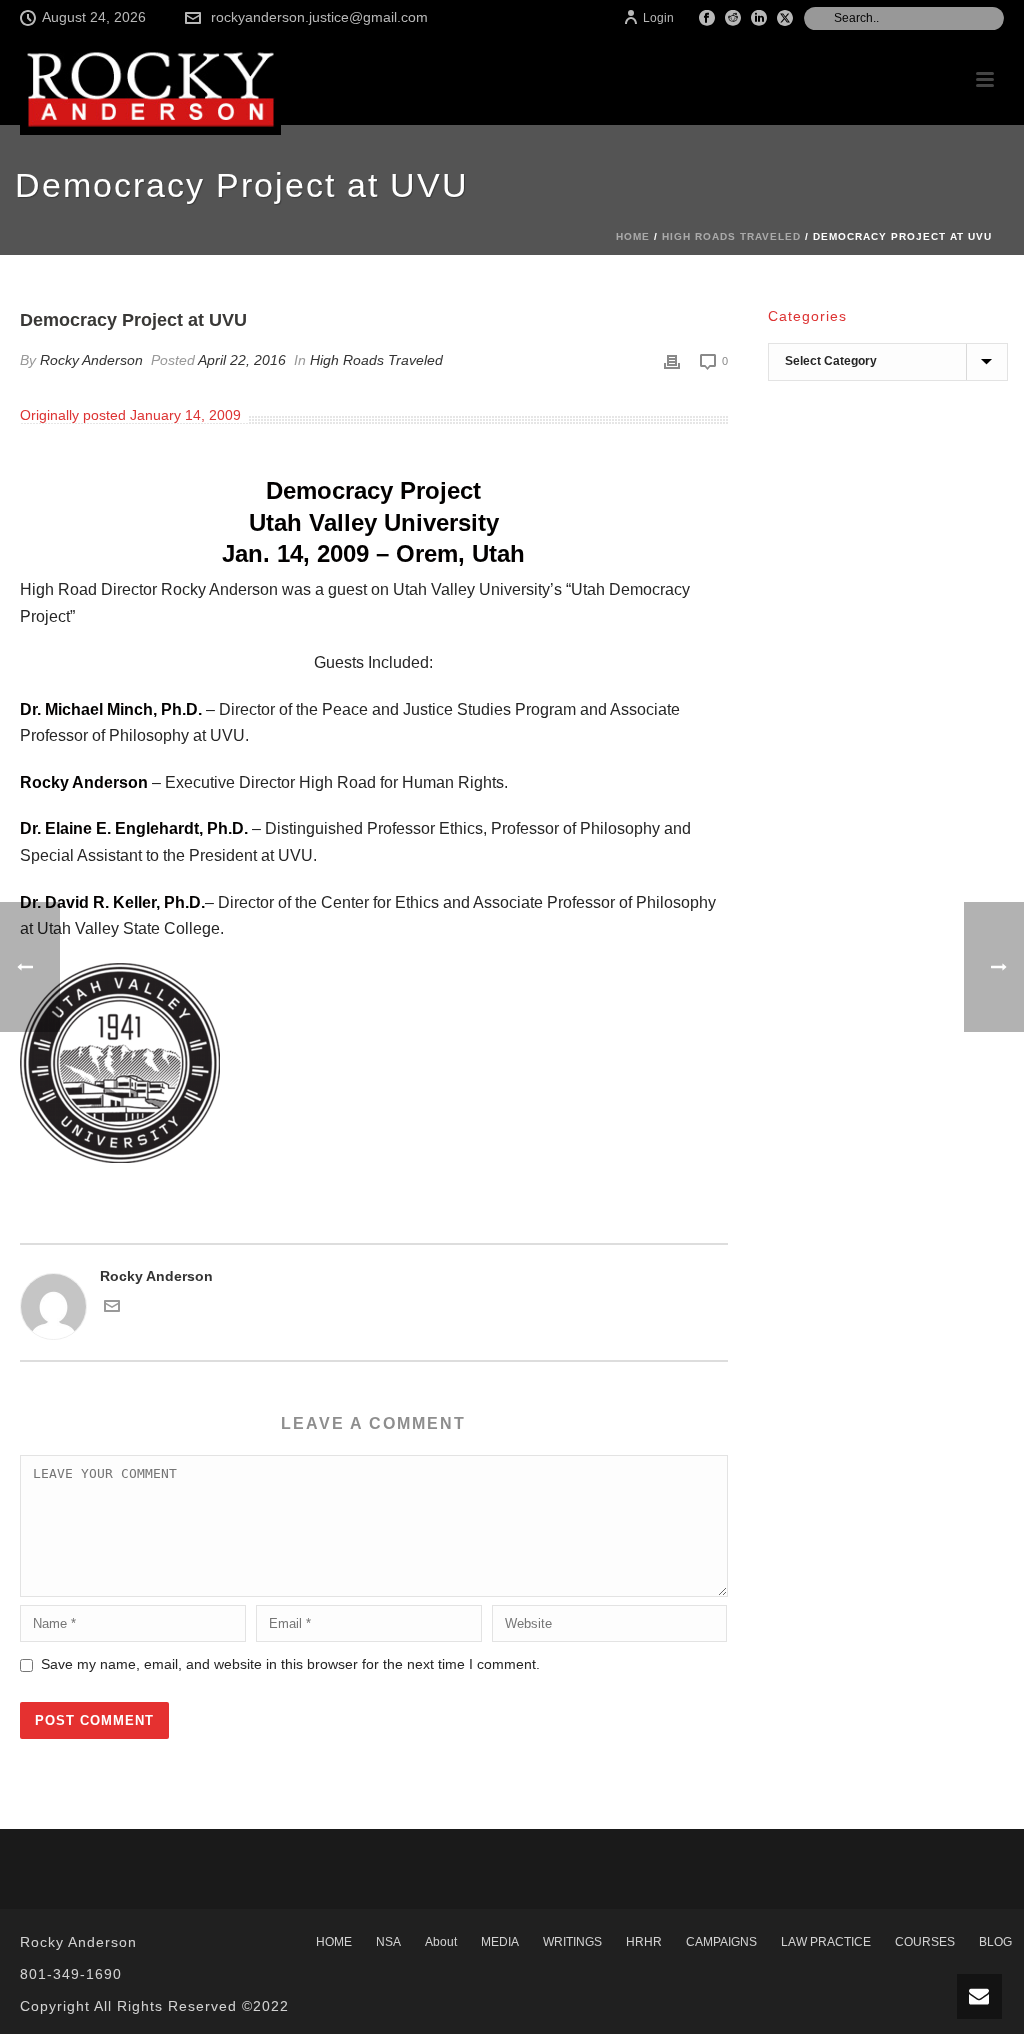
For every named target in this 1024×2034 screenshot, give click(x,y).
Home (633, 236)
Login (658, 18)
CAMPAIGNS (721, 1942)
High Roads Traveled (731, 236)
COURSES (925, 1942)
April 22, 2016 (242, 360)
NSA (388, 1942)
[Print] (672, 360)
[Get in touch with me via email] (112, 1309)
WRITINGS (572, 1942)
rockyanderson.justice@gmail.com (319, 17)
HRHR (644, 1942)
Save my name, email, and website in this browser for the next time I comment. (290, 1664)
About (441, 1942)
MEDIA (500, 1942)
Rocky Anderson (91, 360)
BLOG (995, 1942)
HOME (334, 1942)
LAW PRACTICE (826, 1942)
